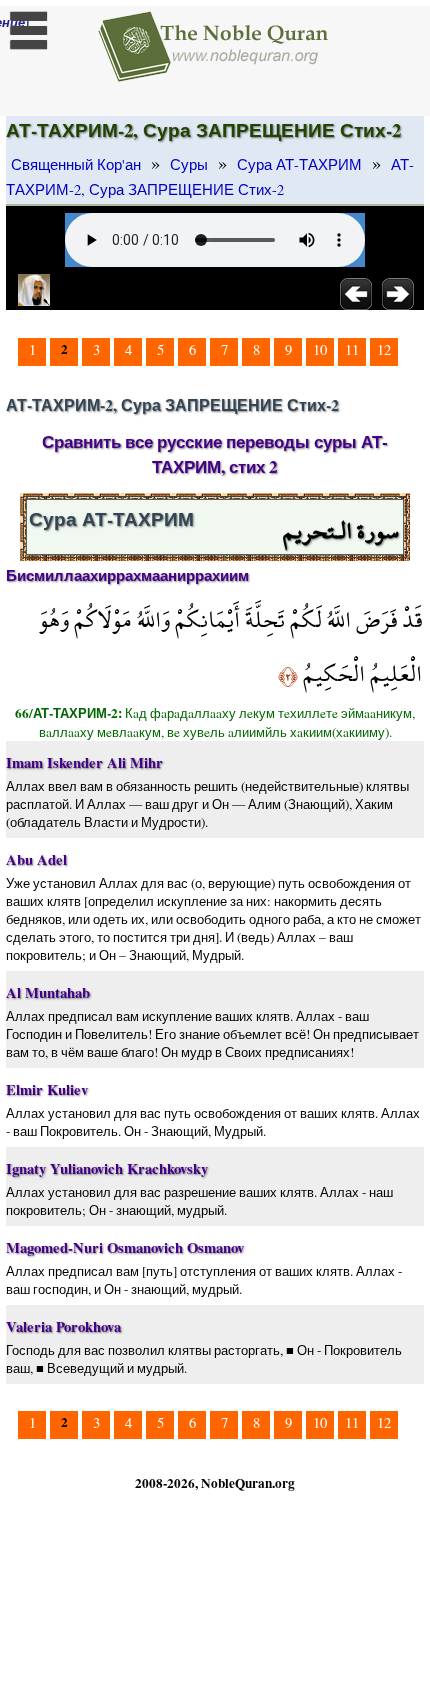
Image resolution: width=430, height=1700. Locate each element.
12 (384, 349)
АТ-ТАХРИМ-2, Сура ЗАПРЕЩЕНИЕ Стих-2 (210, 177)
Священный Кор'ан (76, 164)
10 (320, 349)
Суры (189, 164)
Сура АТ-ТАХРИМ (299, 164)
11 (352, 349)
